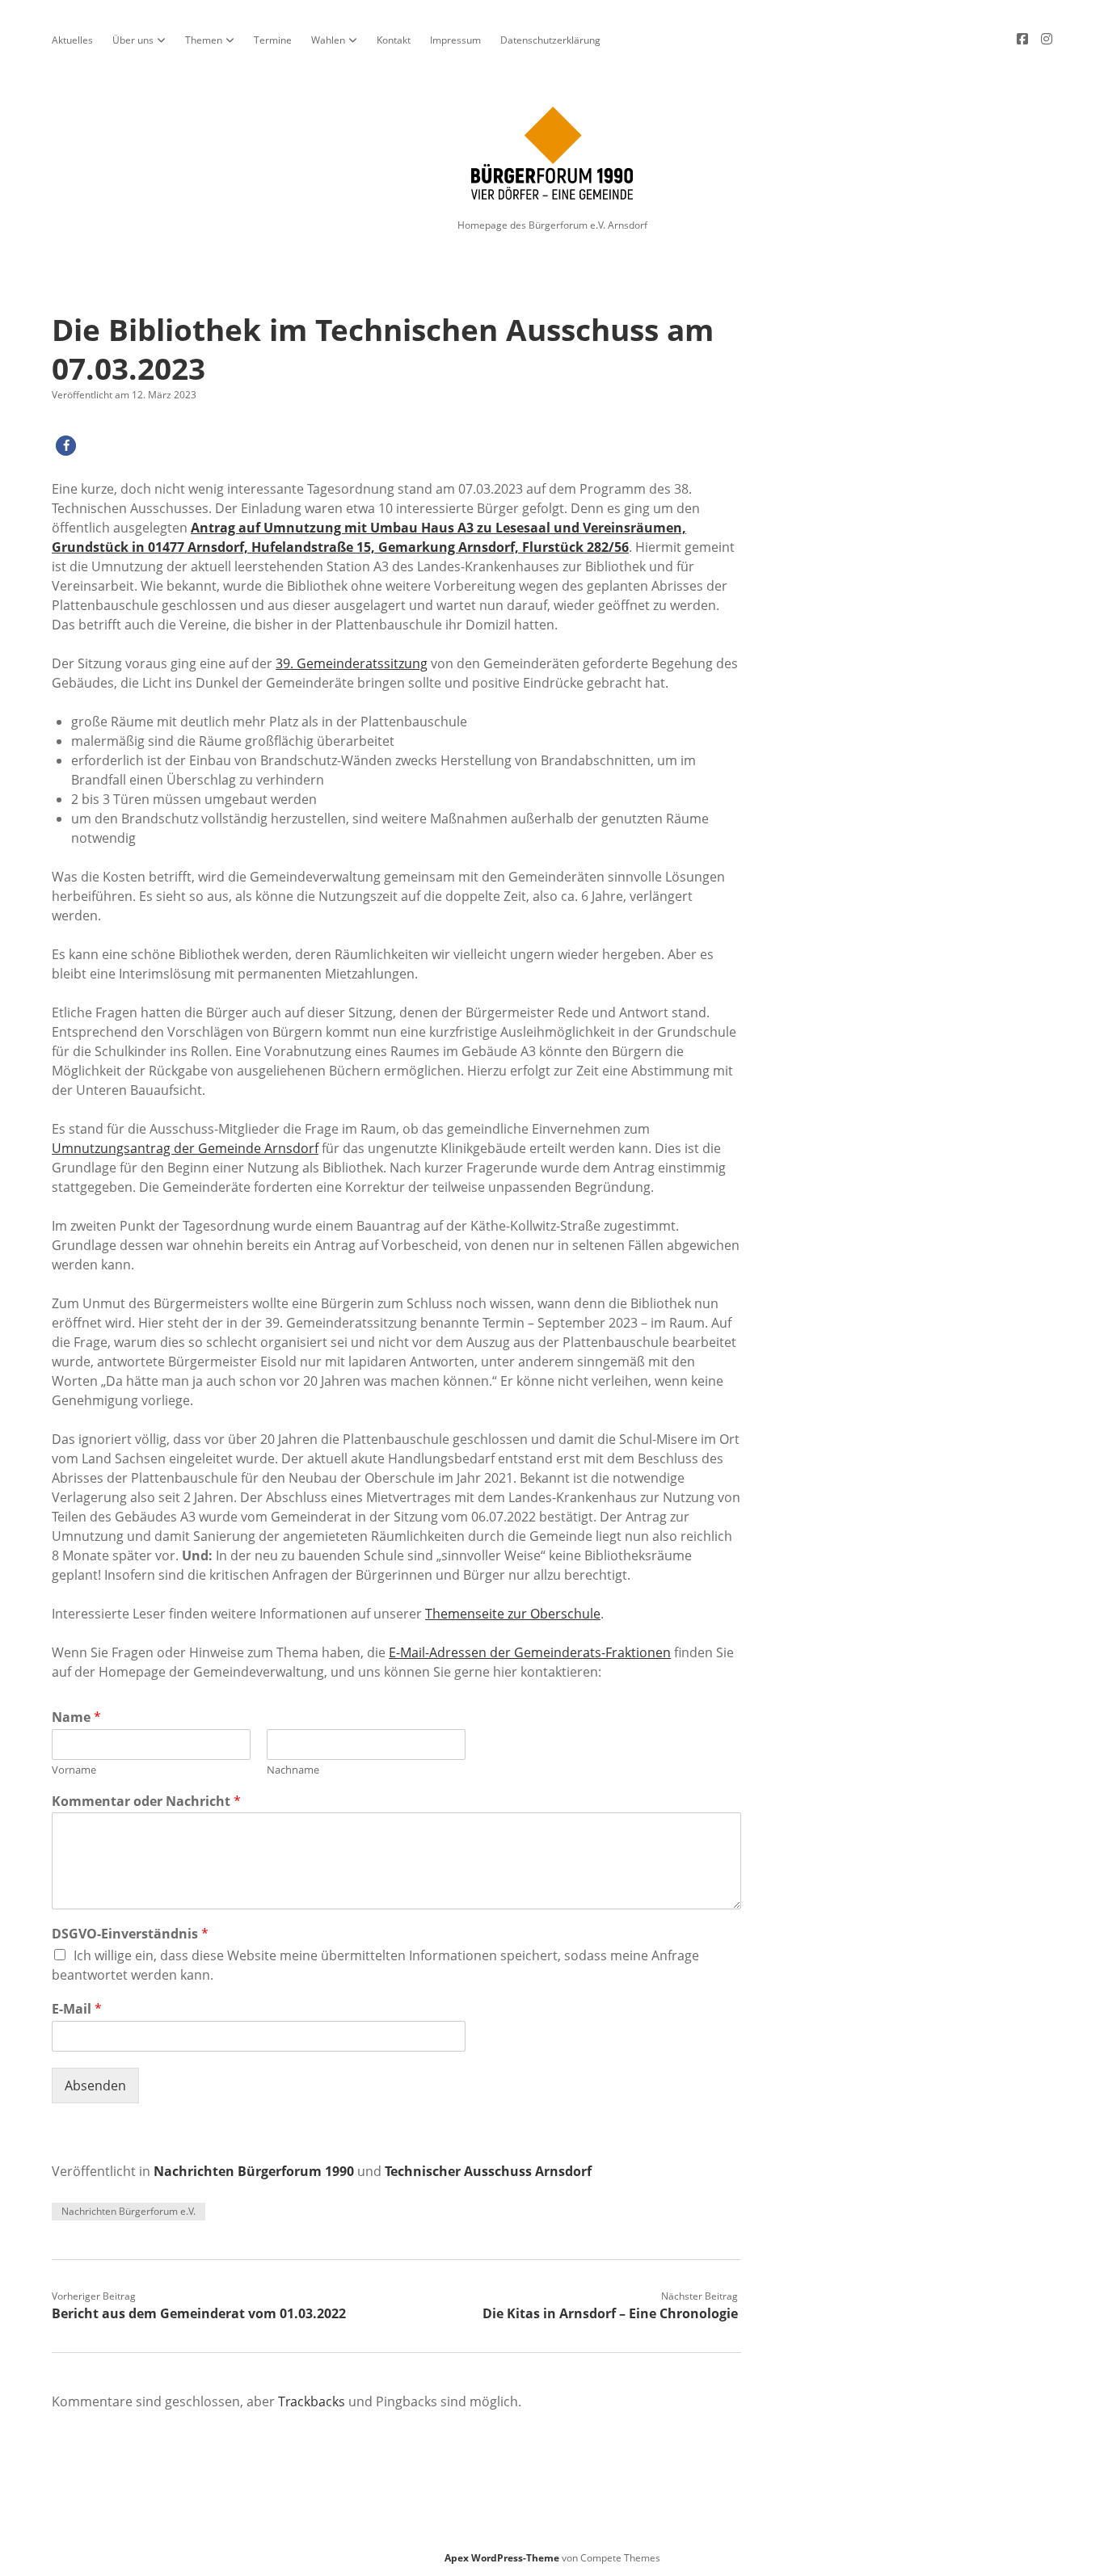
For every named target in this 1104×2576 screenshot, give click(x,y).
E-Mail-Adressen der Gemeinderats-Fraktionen (530, 1652)
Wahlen (328, 40)
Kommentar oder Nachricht (146, 1802)
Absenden (95, 2086)
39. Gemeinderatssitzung (352, 663)
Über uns (133, 40)
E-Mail (77, 2009)
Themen (204, 40)
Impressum (455, 40)
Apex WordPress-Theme (502, 2558)
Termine (273, 40)
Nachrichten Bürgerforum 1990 (254, 2171)
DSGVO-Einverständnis (130, 1934)
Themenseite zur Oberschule (513, 1614)
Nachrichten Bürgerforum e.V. (129, 2211)
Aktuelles (72, 40)
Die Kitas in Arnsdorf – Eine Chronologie (610, 2313)
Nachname (293, 1770)
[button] (66, 446)
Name (76, 1717)
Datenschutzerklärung (550, 40)
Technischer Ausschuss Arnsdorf (488, 2171)
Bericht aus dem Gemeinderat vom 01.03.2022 (199, 2313)
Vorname (74, 1770)
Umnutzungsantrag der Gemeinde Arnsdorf (185, 1148)
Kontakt (394, 40)
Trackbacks (312, 2401)
